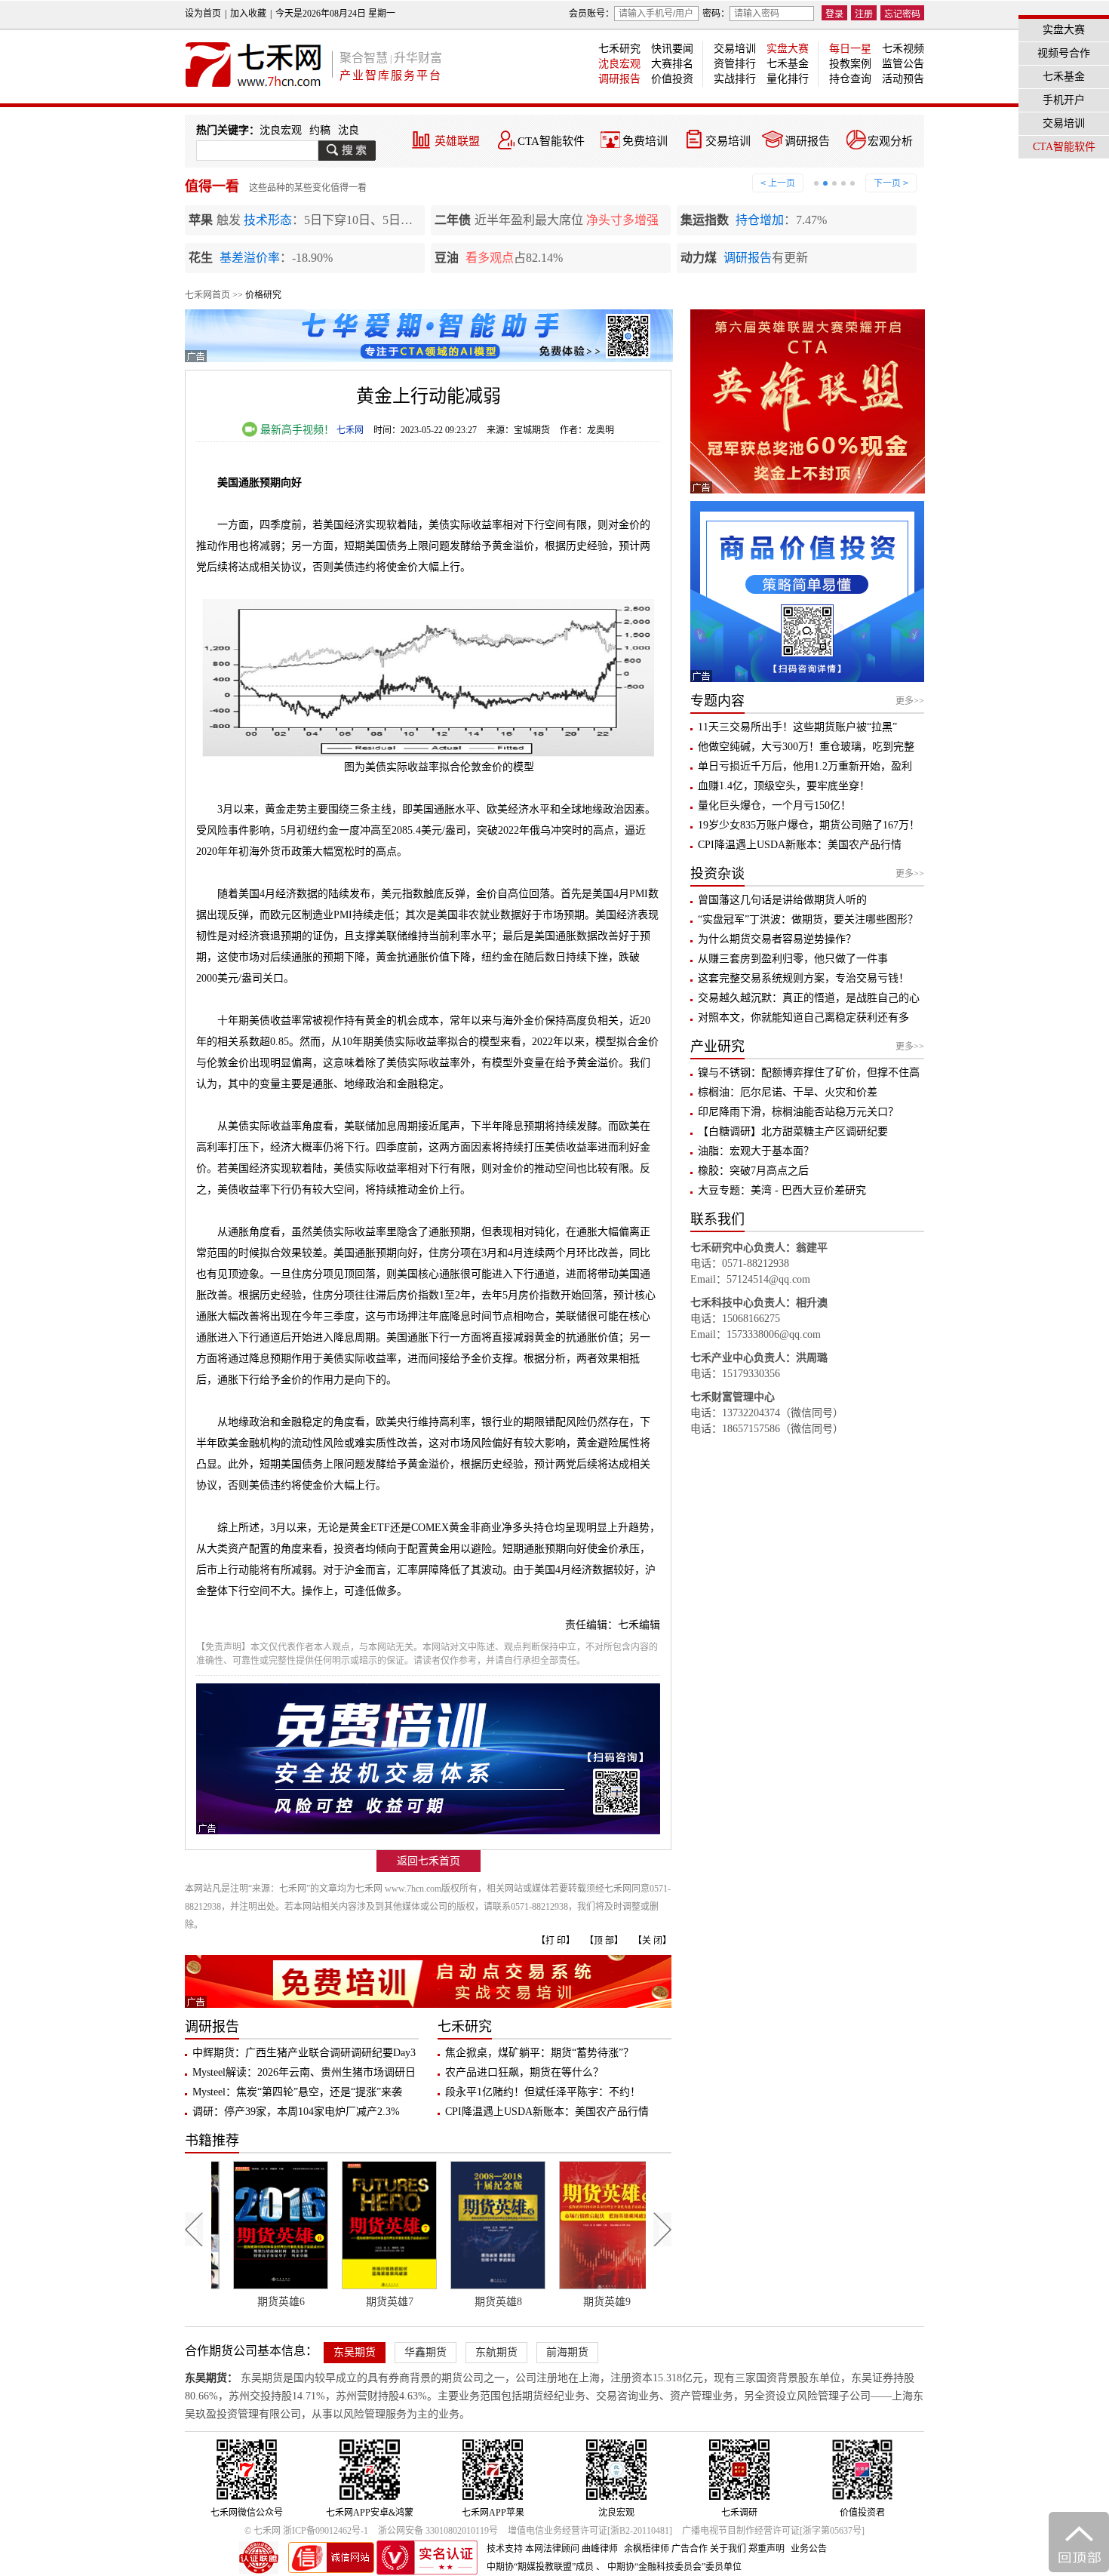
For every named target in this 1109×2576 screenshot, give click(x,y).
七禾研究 (619, 49)
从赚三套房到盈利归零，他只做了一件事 (793, 959)
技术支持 (505, 2549)
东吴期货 (355, 2352)
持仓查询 (850, 79)
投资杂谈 (717, 874)
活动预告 (903, 79)
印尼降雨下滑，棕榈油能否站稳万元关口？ (798, 1112)
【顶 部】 (604, 1941)
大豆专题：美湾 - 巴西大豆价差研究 (782, 1190)
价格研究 (263, 295)
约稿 (320, 130)
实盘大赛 (788, 49)
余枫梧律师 (647, 2549)
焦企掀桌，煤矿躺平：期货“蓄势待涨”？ (539, 2053)
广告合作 (690, 2549)
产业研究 (717, 1047)
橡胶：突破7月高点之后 (753, 1171)
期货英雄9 (591, 2302)
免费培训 (645, 141)
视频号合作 (1064, 53)
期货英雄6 (265, 2302)
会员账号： (591, 14)
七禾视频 (903, 49)
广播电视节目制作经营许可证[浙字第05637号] (773, 2531)
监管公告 (903, 64)
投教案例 (850, 64)
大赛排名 (672, 64)
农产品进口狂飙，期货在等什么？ (524, 2072)
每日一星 (850, 49)
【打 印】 (556, 1941)
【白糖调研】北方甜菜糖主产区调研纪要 (793, 1131)
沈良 (349, 130)
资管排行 (735, 64)
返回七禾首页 (429, 1861)
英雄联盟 (457, 141)
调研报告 (619, 79)
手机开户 (1064, 100)
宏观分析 (890, 141)
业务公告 (809, 2549)
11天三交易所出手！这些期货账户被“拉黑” (797, 727)
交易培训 (735, 49)
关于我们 (728, 2549)
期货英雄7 (374, 2302)
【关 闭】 (652, 1941)
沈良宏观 (619, 64)
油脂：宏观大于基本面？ (756, 1151)
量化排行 (788, 79)
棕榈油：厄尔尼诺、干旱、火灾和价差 (788, 1092)
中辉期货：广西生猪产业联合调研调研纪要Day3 (304, 2053)
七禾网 (350, 430)
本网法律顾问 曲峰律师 (571, 2549)
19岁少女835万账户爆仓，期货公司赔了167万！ (809, 825)
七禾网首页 (207, 295)
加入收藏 (248, 14)
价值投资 (672, 79)
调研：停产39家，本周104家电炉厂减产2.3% (296, 2112)
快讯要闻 (672, 49)
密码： (716, 14)
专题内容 (717, 701)
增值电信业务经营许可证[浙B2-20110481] (590, 2531)
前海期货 (567, 2352)
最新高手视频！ (296, 430)
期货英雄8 (482, 2302)
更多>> (910, 701)
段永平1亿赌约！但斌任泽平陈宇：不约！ (543, 2092)
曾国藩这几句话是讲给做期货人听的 (782, 900)
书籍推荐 (212, 2141)
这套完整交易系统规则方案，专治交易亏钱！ (803, 978)
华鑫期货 (425, 2352)
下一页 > (891, 183)
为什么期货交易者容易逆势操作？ (777, 939)
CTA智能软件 (551, 141)
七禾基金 (788, 64)
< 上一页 (778, 183)
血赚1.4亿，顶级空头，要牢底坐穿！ (784, 786)
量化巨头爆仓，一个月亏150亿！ (774, 805)
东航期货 (496, 2352)
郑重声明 (766, 2549)
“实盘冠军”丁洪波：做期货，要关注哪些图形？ (808, 919)
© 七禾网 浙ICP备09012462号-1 (306, 2531)
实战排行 (735, 79)
